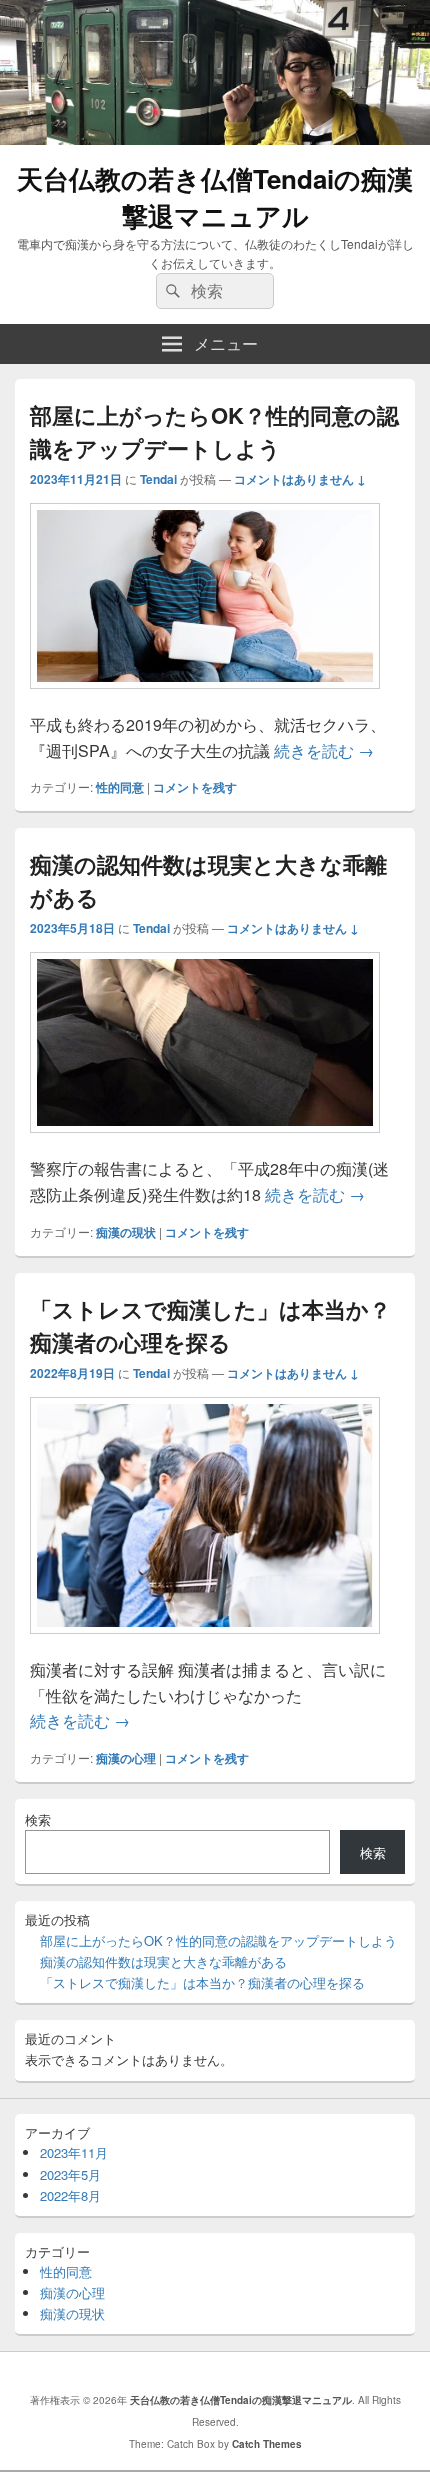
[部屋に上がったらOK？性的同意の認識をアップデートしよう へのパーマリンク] (205, 698)
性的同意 (120, 787)
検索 (38, 1819)
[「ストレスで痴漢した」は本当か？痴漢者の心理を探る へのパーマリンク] (205, 1643)
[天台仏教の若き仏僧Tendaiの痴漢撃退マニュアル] (215, 138)
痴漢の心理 (126, 1758)
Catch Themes (267, 2444)
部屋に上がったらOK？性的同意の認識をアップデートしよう (214, 431)
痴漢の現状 (126, 1232)
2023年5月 (70, 2174)
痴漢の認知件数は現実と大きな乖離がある (163, 1961)
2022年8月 (70, 2195)
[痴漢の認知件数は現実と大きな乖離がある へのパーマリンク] (205, 1142)
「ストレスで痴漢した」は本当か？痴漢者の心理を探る (210, 1325)
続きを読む (324, 750)
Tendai (158, 479)
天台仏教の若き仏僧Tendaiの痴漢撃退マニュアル (215, 197)
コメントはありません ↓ (300, 479)
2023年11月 (74, 2152)
